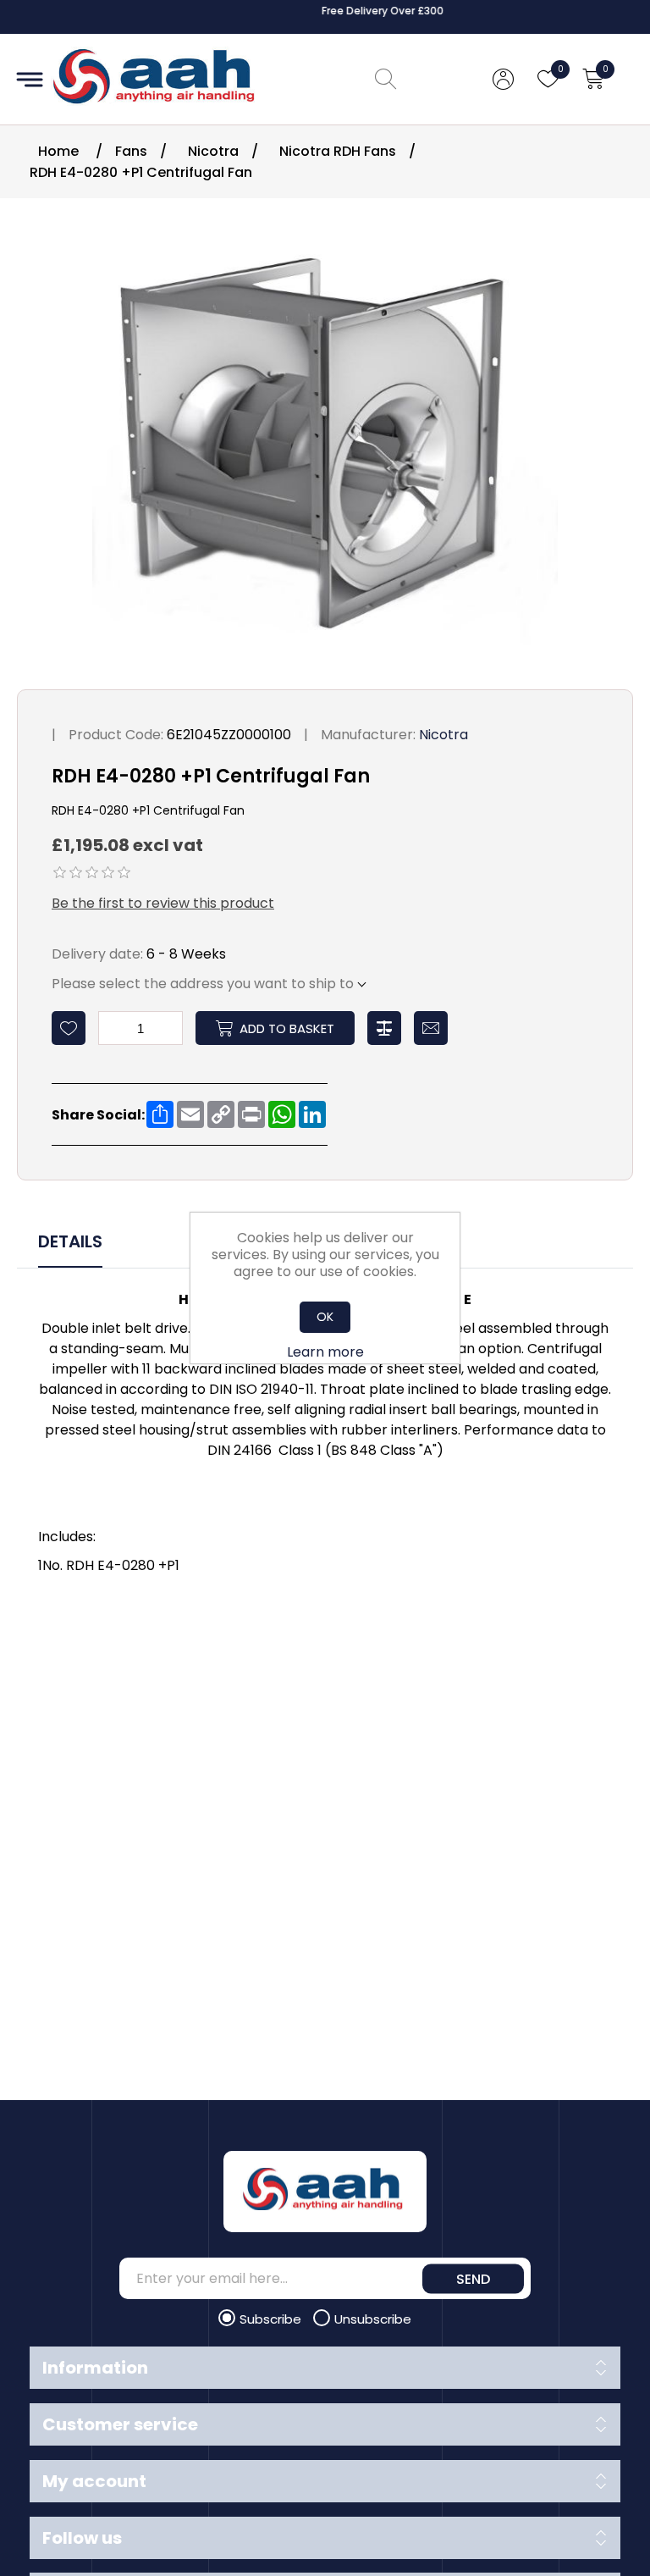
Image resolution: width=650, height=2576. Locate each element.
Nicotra (443, 735)
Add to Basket (287, 1028)
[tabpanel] (325, 1435)
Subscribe (272, 2319)
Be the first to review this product (163, 903)
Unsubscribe (373, 2319)
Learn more (325, 1352)
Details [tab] (70, 1241)
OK (325, 1317)
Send (473, 2278)
